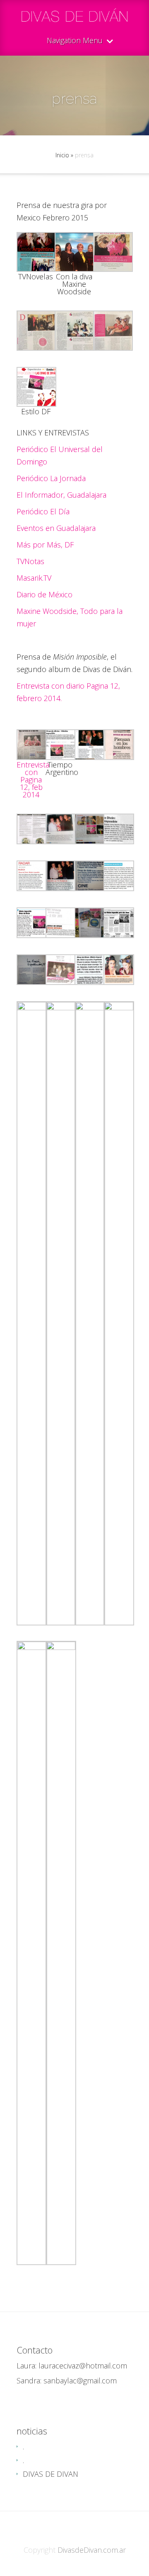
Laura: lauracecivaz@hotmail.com (72, 2366)
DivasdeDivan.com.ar (92, 2550)
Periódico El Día (43, 511)
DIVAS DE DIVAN (50, 2474)
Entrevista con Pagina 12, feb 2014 (33, 780)
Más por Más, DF (45, 545)
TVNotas (30, 561)
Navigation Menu (75, 41)
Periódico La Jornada (51, 478)
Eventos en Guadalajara (56, 528)
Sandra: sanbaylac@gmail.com (67, 2380)
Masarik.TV (34, 578)
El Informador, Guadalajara (61, 495)
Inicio (62, 155)
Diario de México (44, 594)
